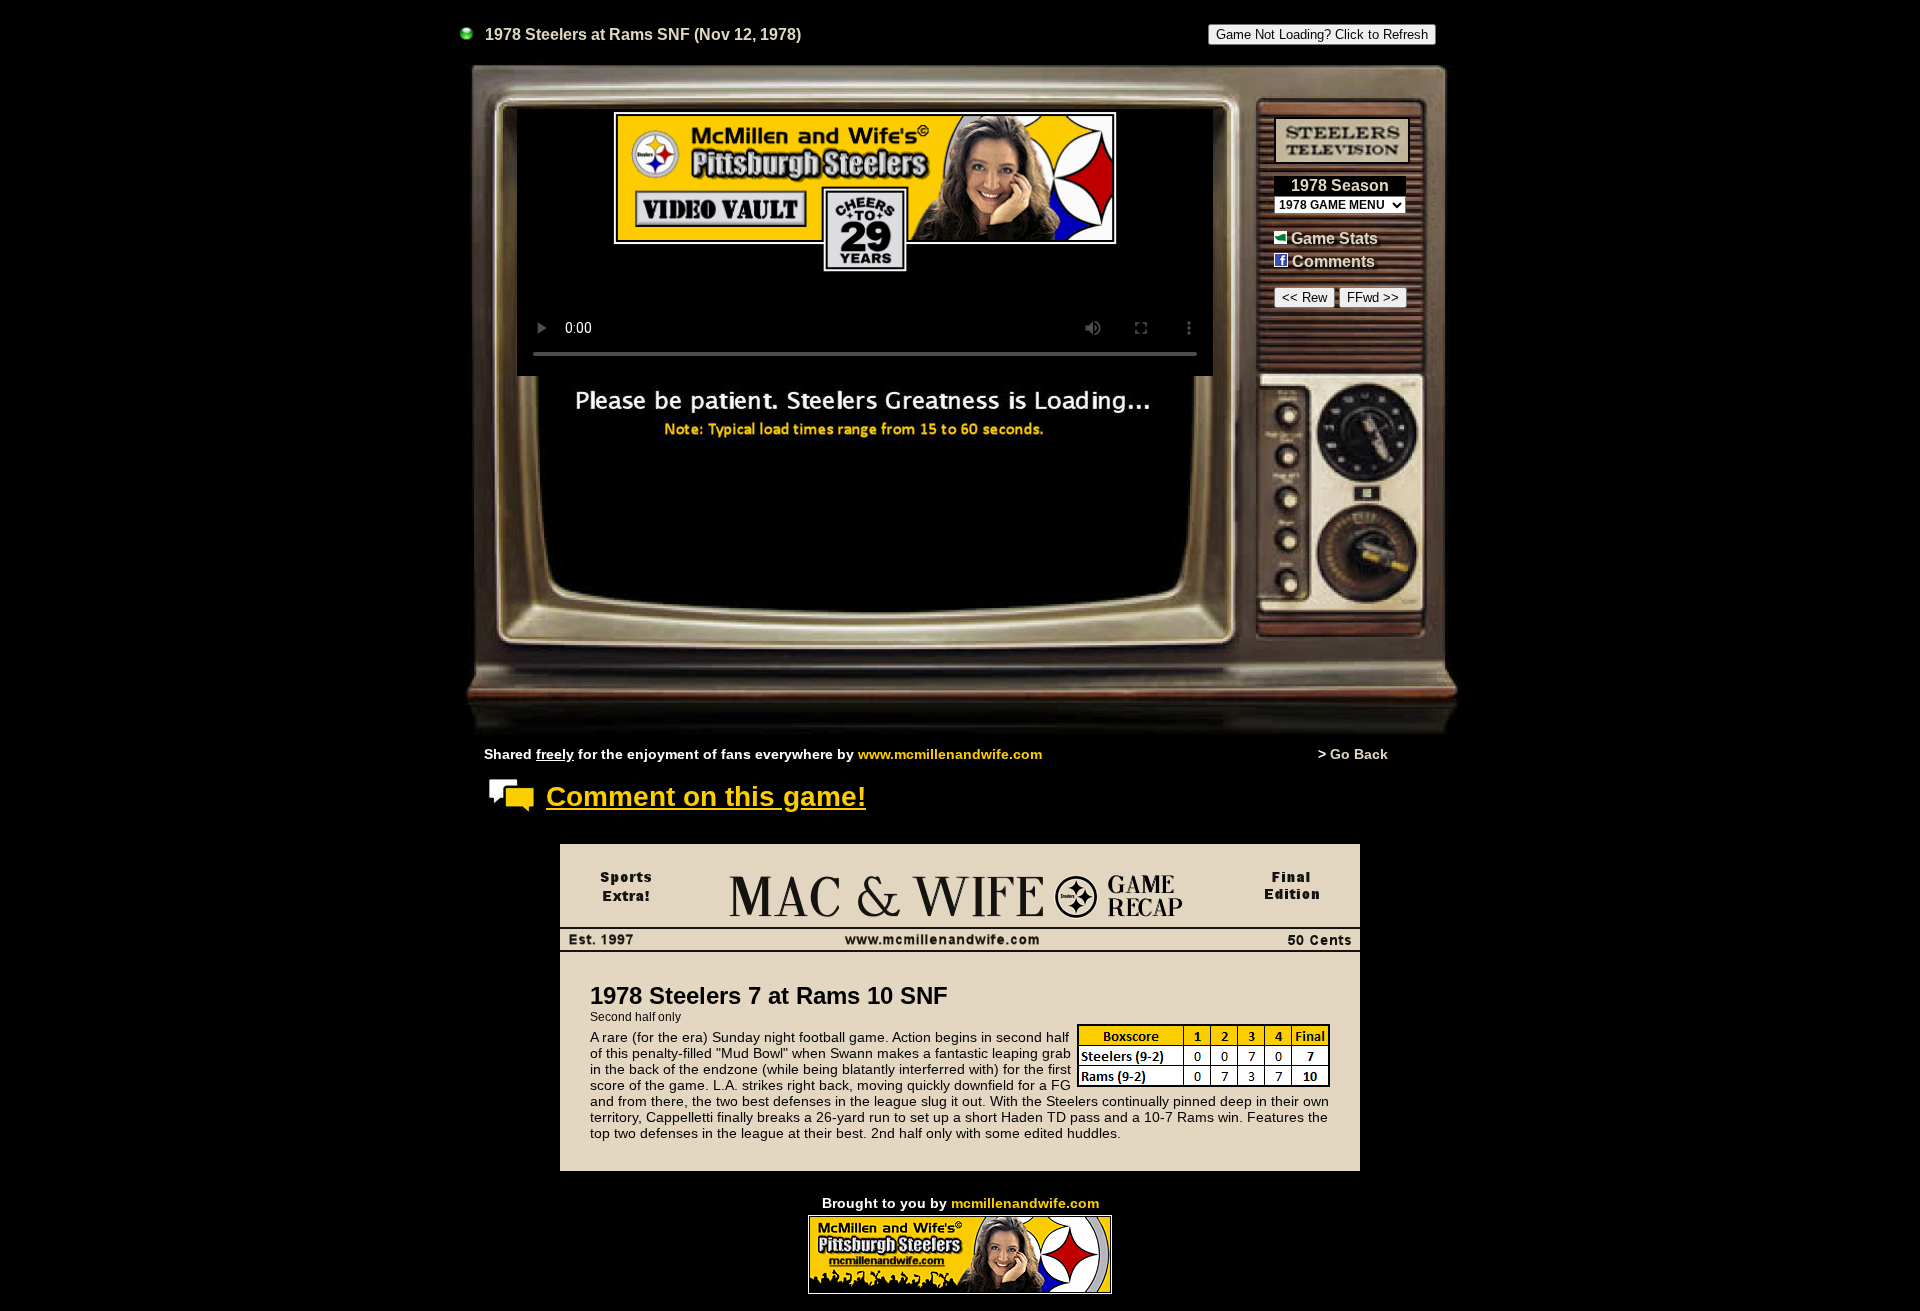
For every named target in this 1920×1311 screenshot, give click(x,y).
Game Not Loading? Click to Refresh (1322, 34)
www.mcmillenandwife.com (950, 754)
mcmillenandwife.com (1025, 1203)
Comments (1333, 261)
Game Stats (1334, 238)
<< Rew (1304, 297)
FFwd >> (1373, 297)
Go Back (1359, 754)
